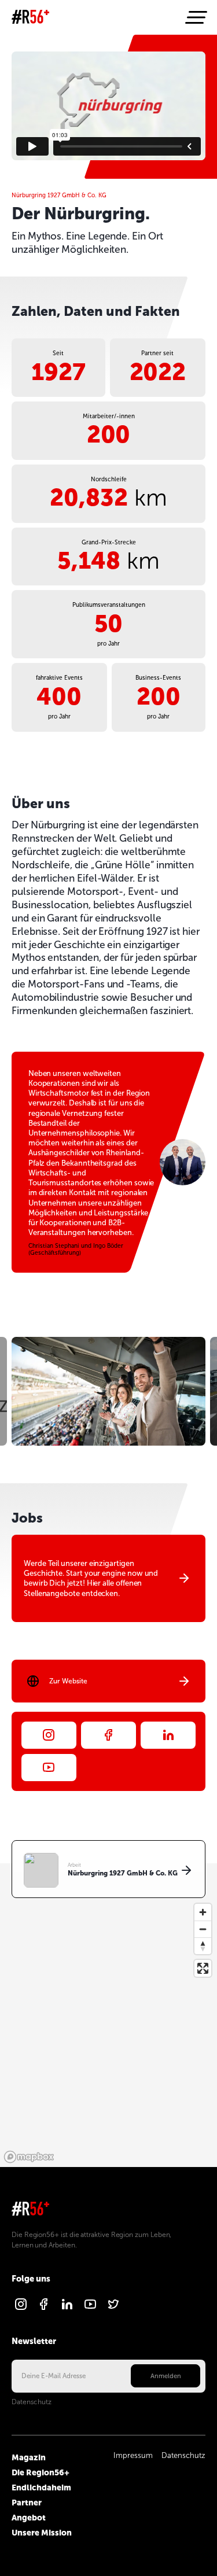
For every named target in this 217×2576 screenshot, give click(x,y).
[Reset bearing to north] (203, 1946)
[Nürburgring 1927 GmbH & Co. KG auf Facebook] (108, 1735)
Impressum (133, 2456)
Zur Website (68, 1681)
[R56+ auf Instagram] (21, 2309)
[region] (108, 2015)
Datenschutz (32, 2402)
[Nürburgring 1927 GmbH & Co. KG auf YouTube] (49, 1768)
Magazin (29, 2457)
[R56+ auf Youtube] (90, 2309)
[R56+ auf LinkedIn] (67, 2309)
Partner (27, 2503)
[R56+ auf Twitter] (113, 2309)
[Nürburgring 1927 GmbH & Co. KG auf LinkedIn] (168, 1735)
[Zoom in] (203, 1912)
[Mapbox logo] (29, 2157)
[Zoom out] (203, 1929)
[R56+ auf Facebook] (44, 2309)
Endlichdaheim (41, 2487)
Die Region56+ (41, 2472)
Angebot (29, 2518)
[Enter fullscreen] (203, 1968)
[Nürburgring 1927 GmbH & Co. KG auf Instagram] (49, 1735)
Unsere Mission (42, 2533)
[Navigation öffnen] (195, 17)
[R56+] (30, 18)
